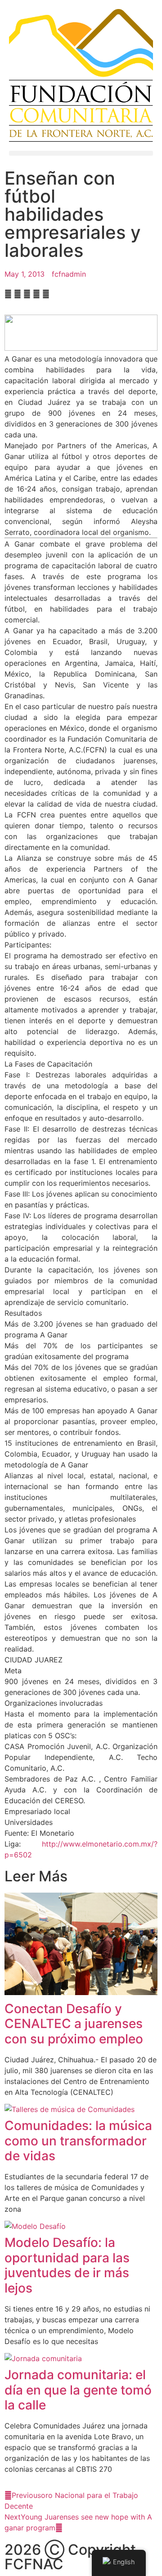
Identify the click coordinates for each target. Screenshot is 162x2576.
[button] (81, 153)
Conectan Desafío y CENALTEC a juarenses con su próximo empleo (74, 2024)
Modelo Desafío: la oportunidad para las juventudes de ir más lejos (67, 2265)
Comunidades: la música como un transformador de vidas (78, 2141)
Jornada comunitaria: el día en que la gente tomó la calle (78, 2390)
